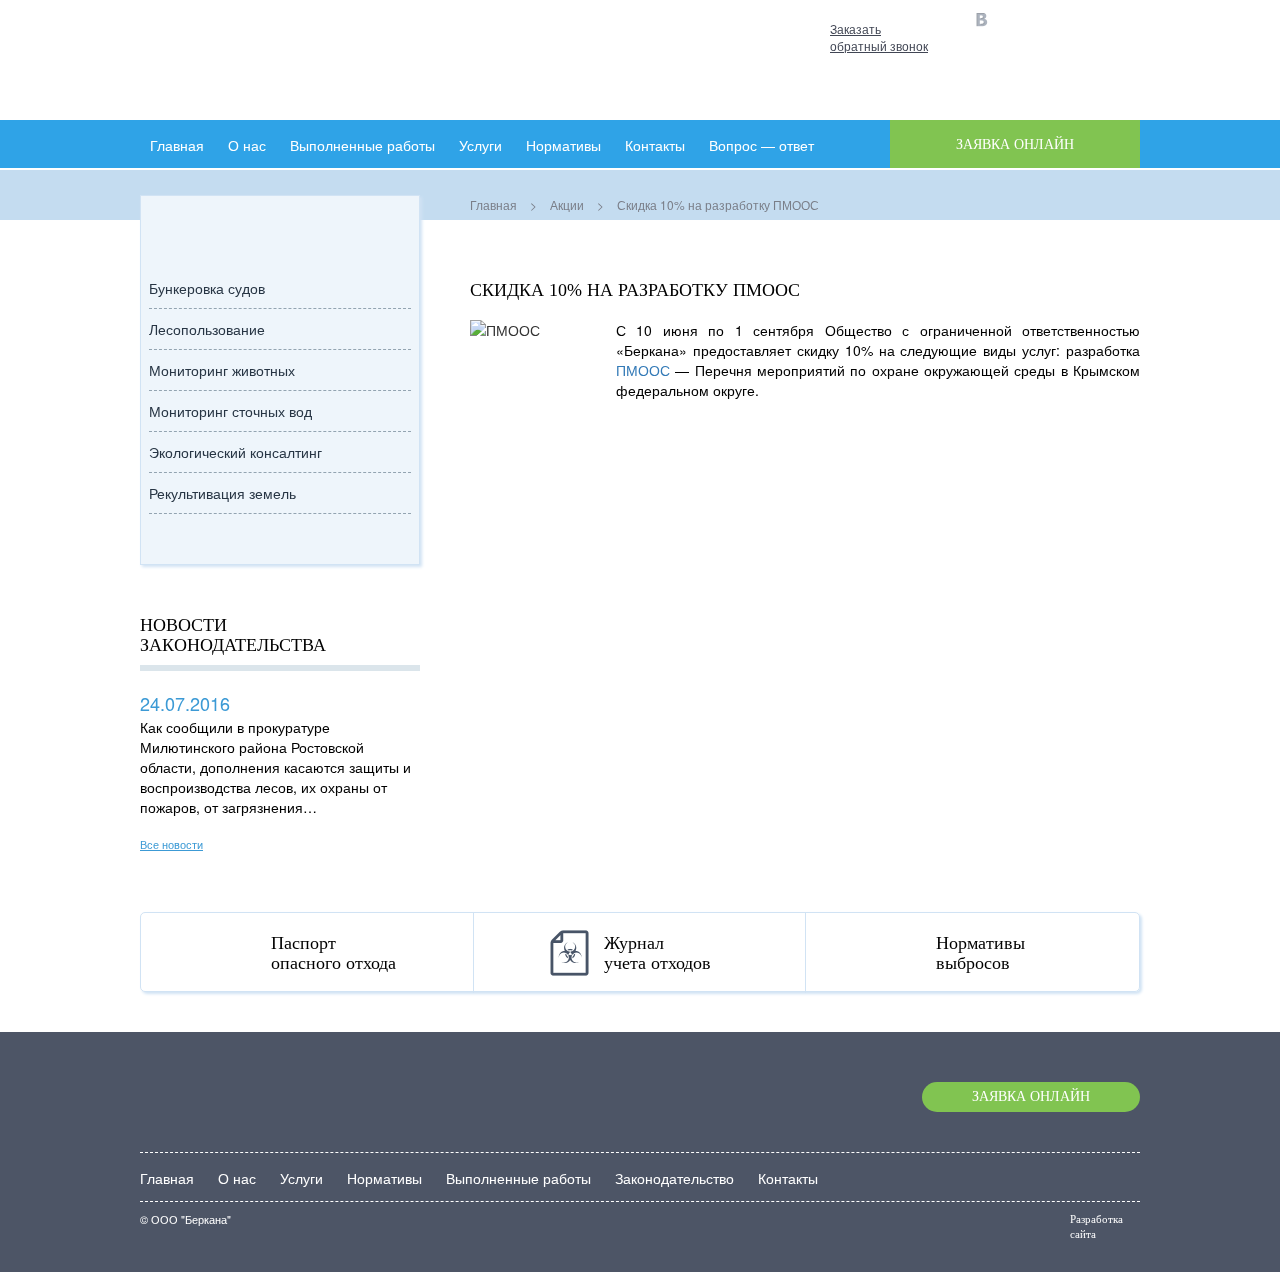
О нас (247, 145)
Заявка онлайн (1031, 1096)
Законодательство (674, 1178)
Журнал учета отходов (657, 953)
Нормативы (563, 145)
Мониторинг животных (222, 370)
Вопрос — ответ (761, 145)
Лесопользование (207, 329)
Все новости (171, 844)
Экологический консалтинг (235, 452)
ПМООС (643, 370)
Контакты (788, 1178)
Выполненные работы (362, 145)
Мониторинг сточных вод (230, 411)
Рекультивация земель (222, 493)
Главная (177, 145)
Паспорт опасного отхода (333, 953)
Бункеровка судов (207, 288)
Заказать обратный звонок (879, 37)
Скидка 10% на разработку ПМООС (635, 290)
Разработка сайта (1096, 1226)
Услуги (480, 145)
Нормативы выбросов (980, 953)
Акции (567, 204)
